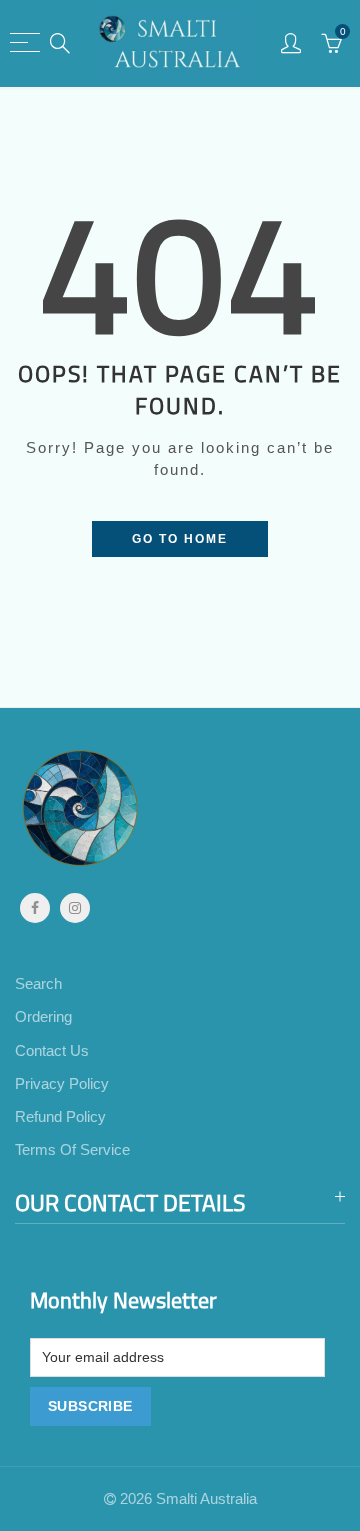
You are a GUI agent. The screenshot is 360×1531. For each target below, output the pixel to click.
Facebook (35, 908)
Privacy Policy (62, 1084)
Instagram (75, 908)
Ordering (43, 1017)
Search (38, 984)
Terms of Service (72, 1150)
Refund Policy (60, 1117)
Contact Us (52, 1051)
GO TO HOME (180, 539)
